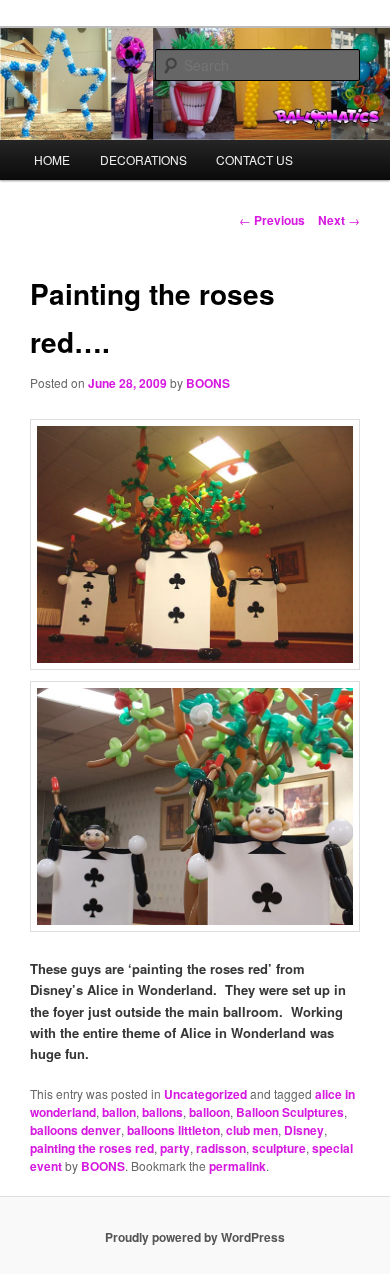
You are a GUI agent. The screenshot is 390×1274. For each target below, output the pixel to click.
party (175, 1148)
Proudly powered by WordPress (195, 1237)
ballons (162, 1112)
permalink (237, 1166)
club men (252, 1130)
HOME (52, 159)
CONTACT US (254, 159)
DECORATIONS (143, 159)
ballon (119, 1112)
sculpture (279, 1148)
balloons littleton (173, 1130)
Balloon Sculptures (290, 1112)
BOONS (208, 383)
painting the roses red (92, 1148)
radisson (221, 1148)
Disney (304, 1130)
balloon (209, 1112)
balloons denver (75, 1130)
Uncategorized (205, 1094)
